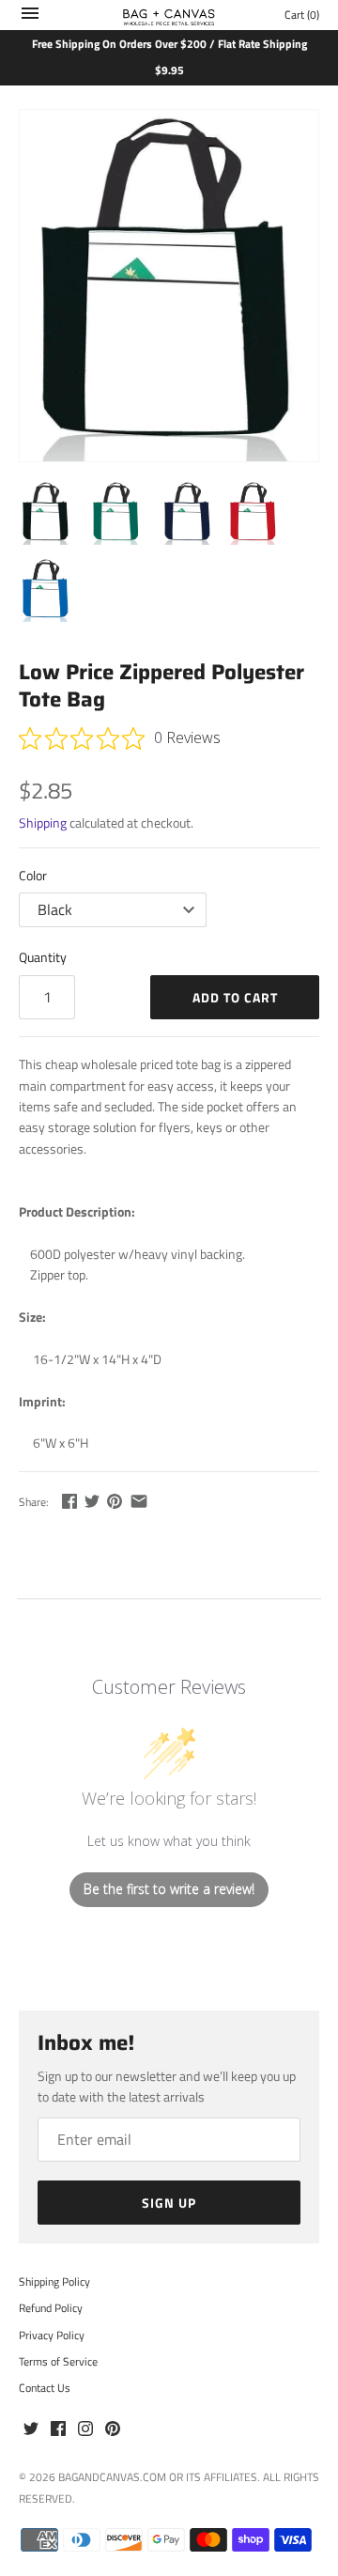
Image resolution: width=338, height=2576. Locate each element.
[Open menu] (30, 17)
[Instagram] (85, 2429)
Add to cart (235, 997)
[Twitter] (31, 2429)
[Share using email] (139, 1501)
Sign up (169, 2203)
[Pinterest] (113, 2429)
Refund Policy (51, 2308)
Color (33, 875)
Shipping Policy (54, 2282)
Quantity (43, 957)
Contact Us (45, 2388)
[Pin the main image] (115, 1501)
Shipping (43, 822)
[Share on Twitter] (92, 1501)
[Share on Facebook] (69, 1501)
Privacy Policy (52, 2335)
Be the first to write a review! (169, 1889)
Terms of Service (58, 2362)
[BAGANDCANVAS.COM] (169, 15)
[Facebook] (58, 2429)
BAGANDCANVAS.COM (112, 2477)
